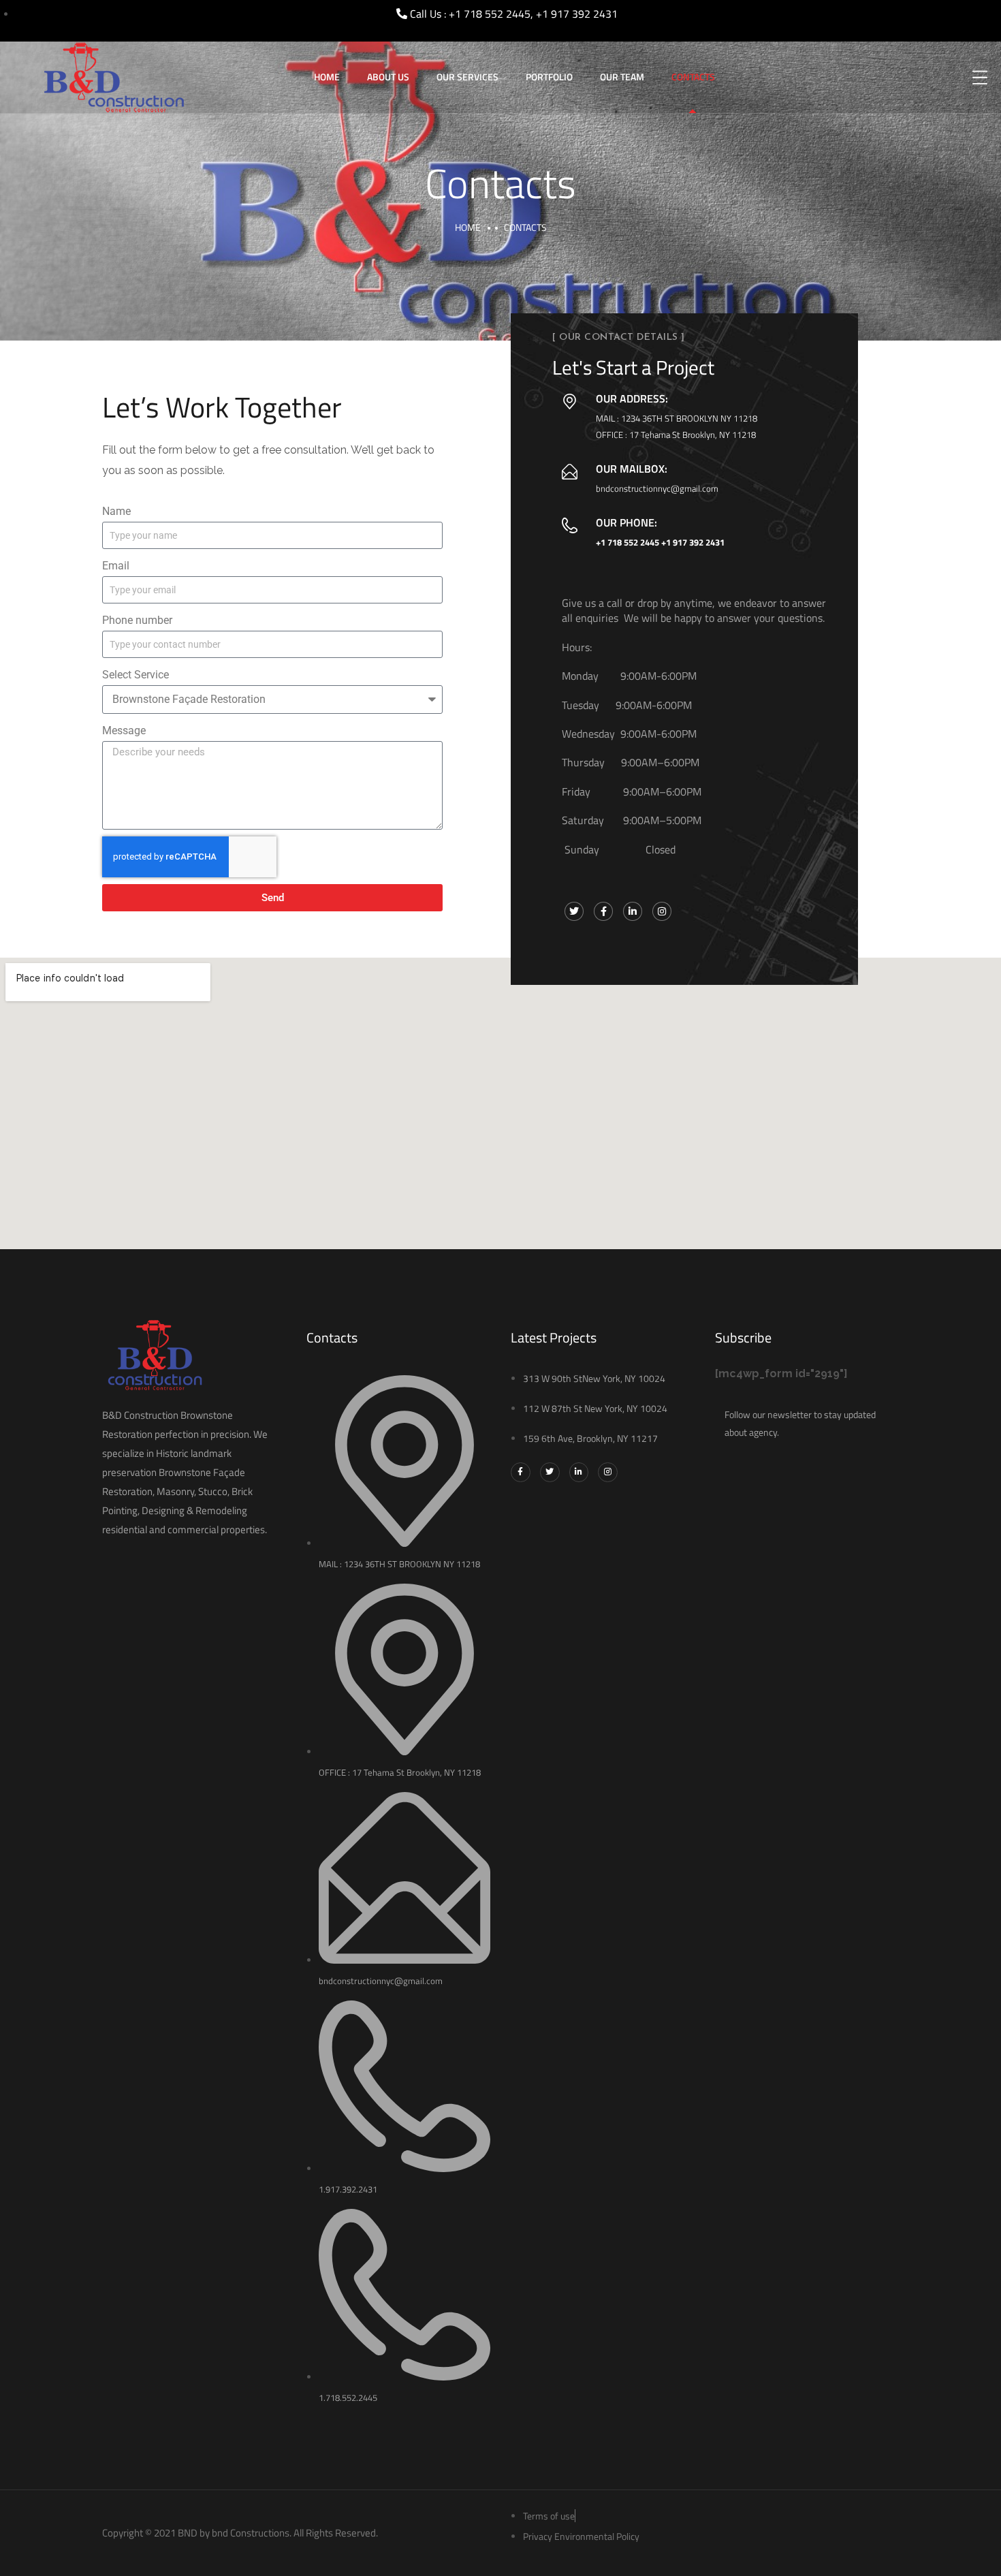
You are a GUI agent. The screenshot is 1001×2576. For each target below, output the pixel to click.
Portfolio (549, 77)
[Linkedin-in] (579, 1472)
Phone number (137, 620)
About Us (388, 77)
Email (116, 566)
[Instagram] (608, 1472)
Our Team (622, 77)
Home (327, 77)
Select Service (136, 675)
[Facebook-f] (521, 1472)
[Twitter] (550, 1472)
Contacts (693, 77)
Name (116, 511)
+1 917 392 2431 (693, 542)
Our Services (467, 77)
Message (124, 731)
